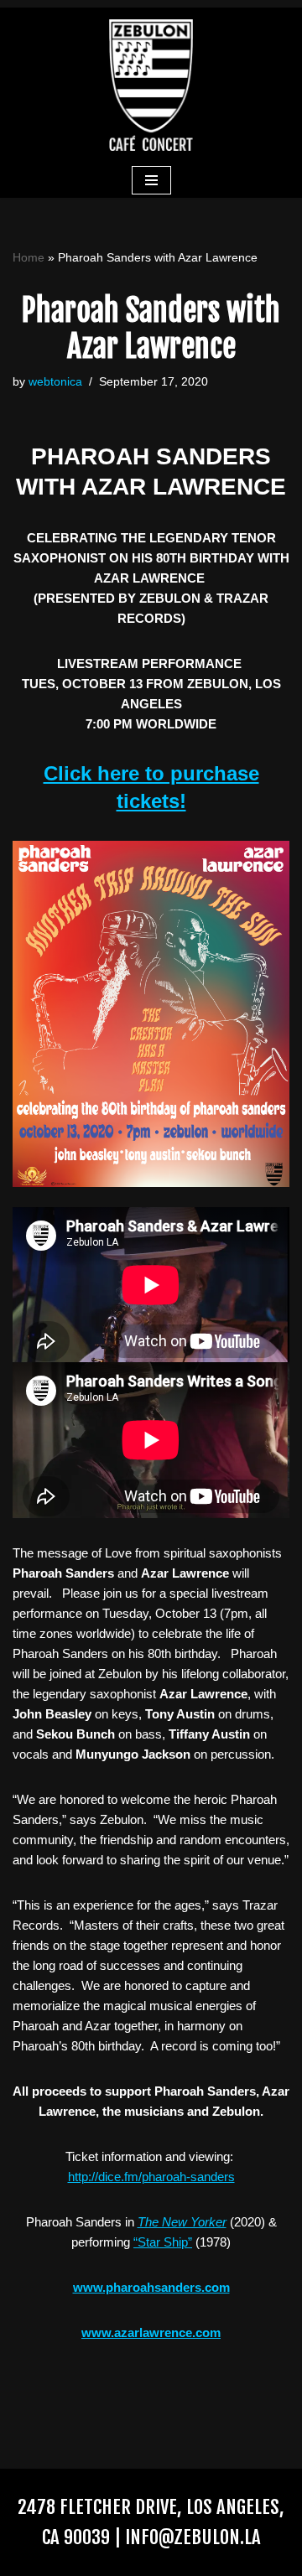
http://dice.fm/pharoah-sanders (151, 2177)
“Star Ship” (163, 2242)
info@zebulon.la (193, 2537)
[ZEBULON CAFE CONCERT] (151, 85)
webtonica (55, 382)
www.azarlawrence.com (151, 2332)
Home (29, 257)
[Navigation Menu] (151, 180)
